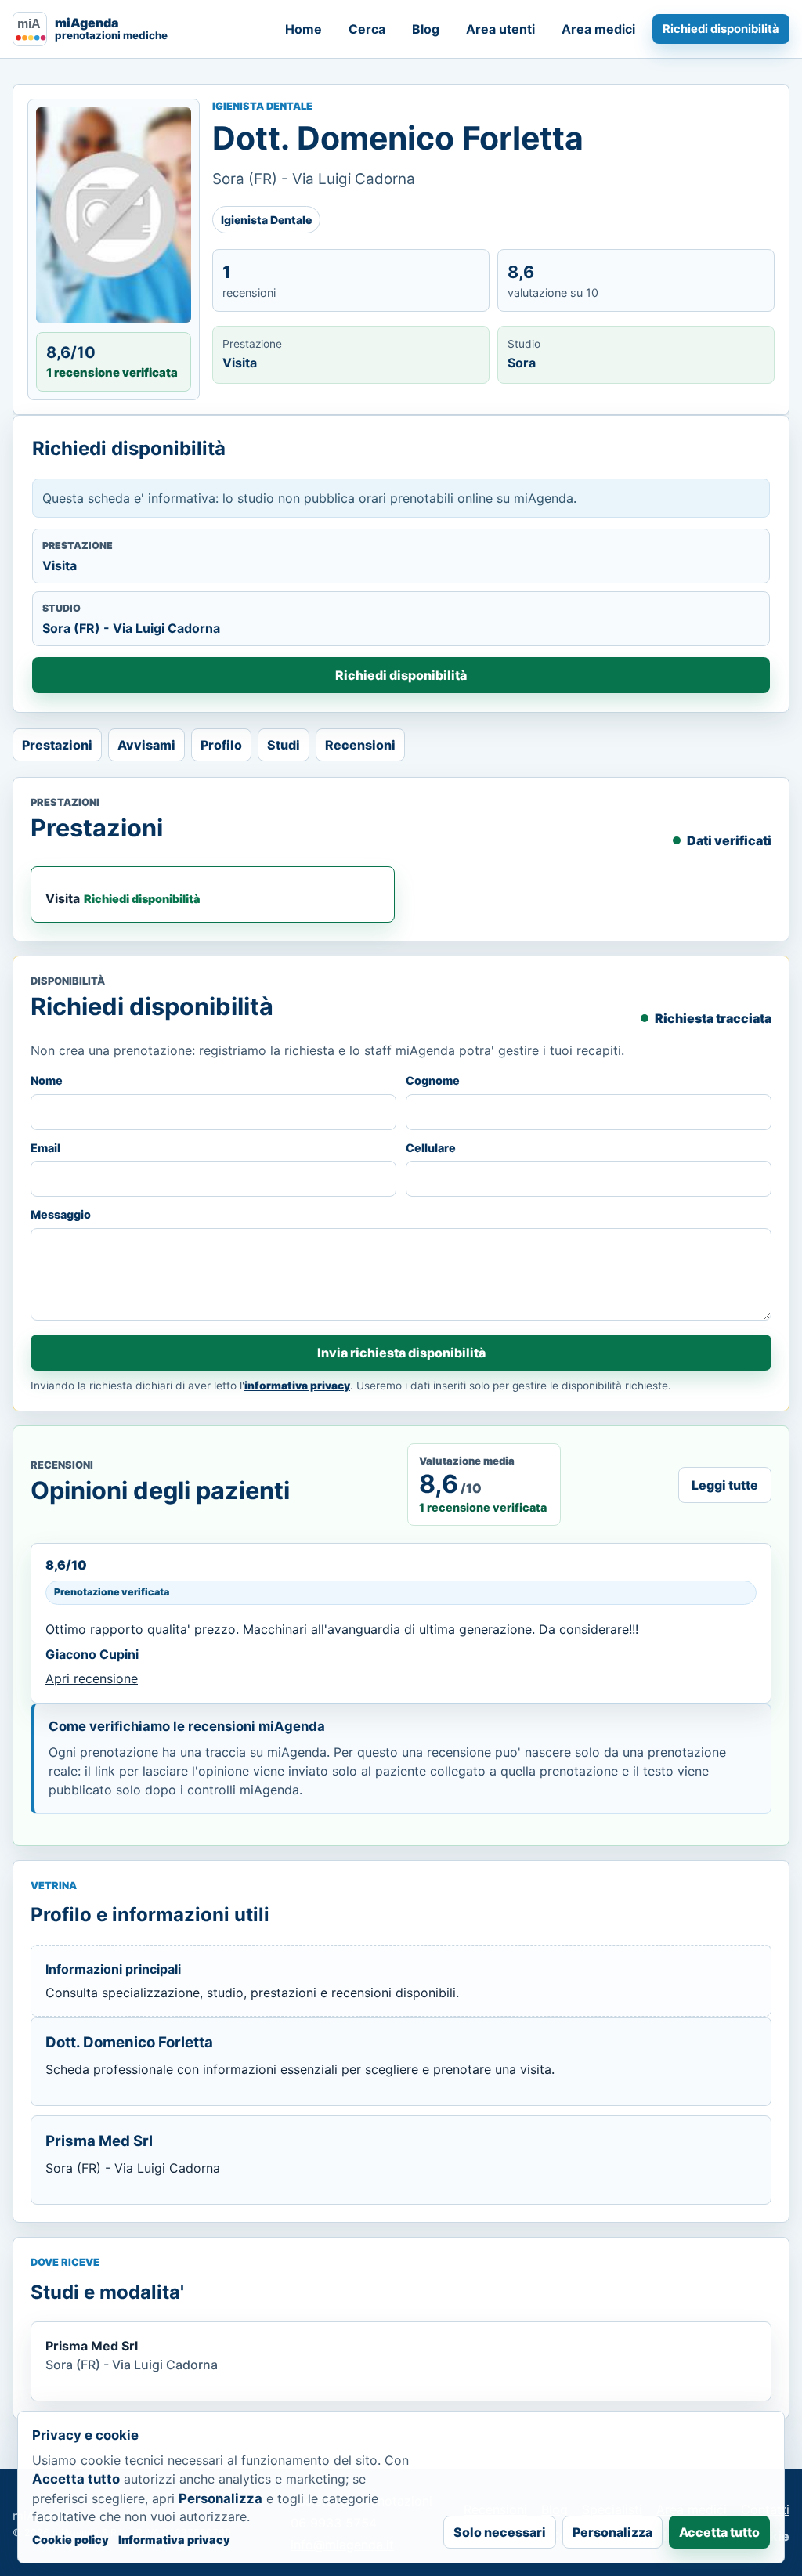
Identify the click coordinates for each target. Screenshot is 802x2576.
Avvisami (146, 745)
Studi (284, 745)
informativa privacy (297, 1386)
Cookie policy (70, 2540)
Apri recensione (92, 1678)
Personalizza (612, 2532)
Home (303, 29)
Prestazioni (57, 745)
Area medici (598, 29)
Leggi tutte (725, 1485)
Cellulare (431, 1148)
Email (45, 1148)
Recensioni (360, 745)
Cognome (433, 1080)
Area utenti (500, 29)
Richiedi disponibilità (721, 29)
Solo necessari (500, 2532)
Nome (47, 1080)
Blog (426, 29)
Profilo (221, 745)
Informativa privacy (174, 2540)
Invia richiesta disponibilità (401, 1353)
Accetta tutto (719, 2532)
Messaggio (61, 1214)
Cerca (367, 29)
